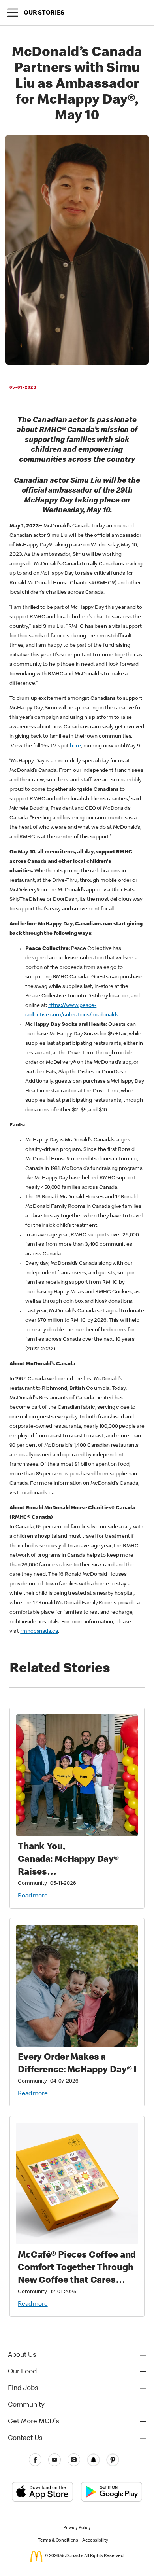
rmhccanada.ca (39, 1632)
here (75, 746)
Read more (33, 1896)
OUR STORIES (44, 13)
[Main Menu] (13, 13)
